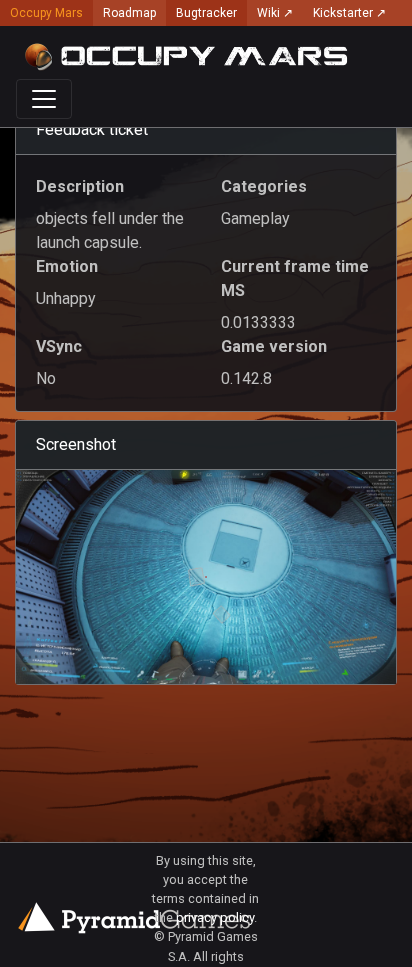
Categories (264, 186)
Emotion (67, 266)
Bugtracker (206, 13)
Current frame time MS (295, 278)
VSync (59, 346)
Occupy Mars (46, 13)
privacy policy (215, 917)
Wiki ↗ (275, 13)
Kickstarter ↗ (349, 13)
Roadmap (129, 13)
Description (80, 186)
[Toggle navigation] (44, 99)
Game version (274, 346)
